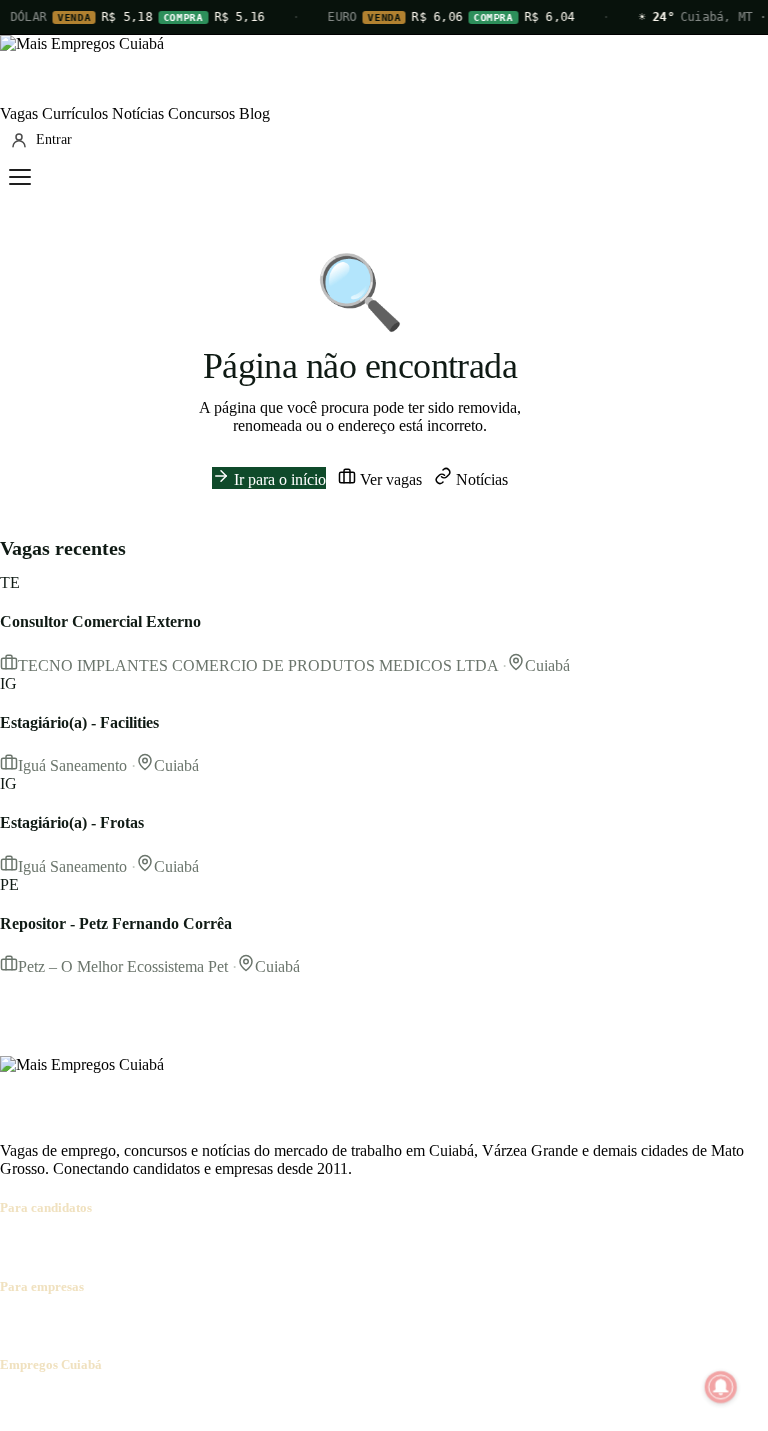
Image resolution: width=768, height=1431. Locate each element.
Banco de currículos (160, 1325)
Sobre (18, 1403)
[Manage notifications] (721, 1387)
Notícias (138, 113)
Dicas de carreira (479, 1246)
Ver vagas (389, 479)
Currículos (75, 113)
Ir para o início (278, 479)
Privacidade (284, 1403)
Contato (122, 1403)
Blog (254, 113)
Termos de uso (197, 1403)
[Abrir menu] (20, 177)
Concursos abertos (248, 1246)
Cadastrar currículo (126, 1246)
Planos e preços (276, 1325)
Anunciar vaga (46, 1325)
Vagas (19, 113)
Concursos (201, 113)
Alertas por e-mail (365, 1246)
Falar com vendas (384, 1325)
